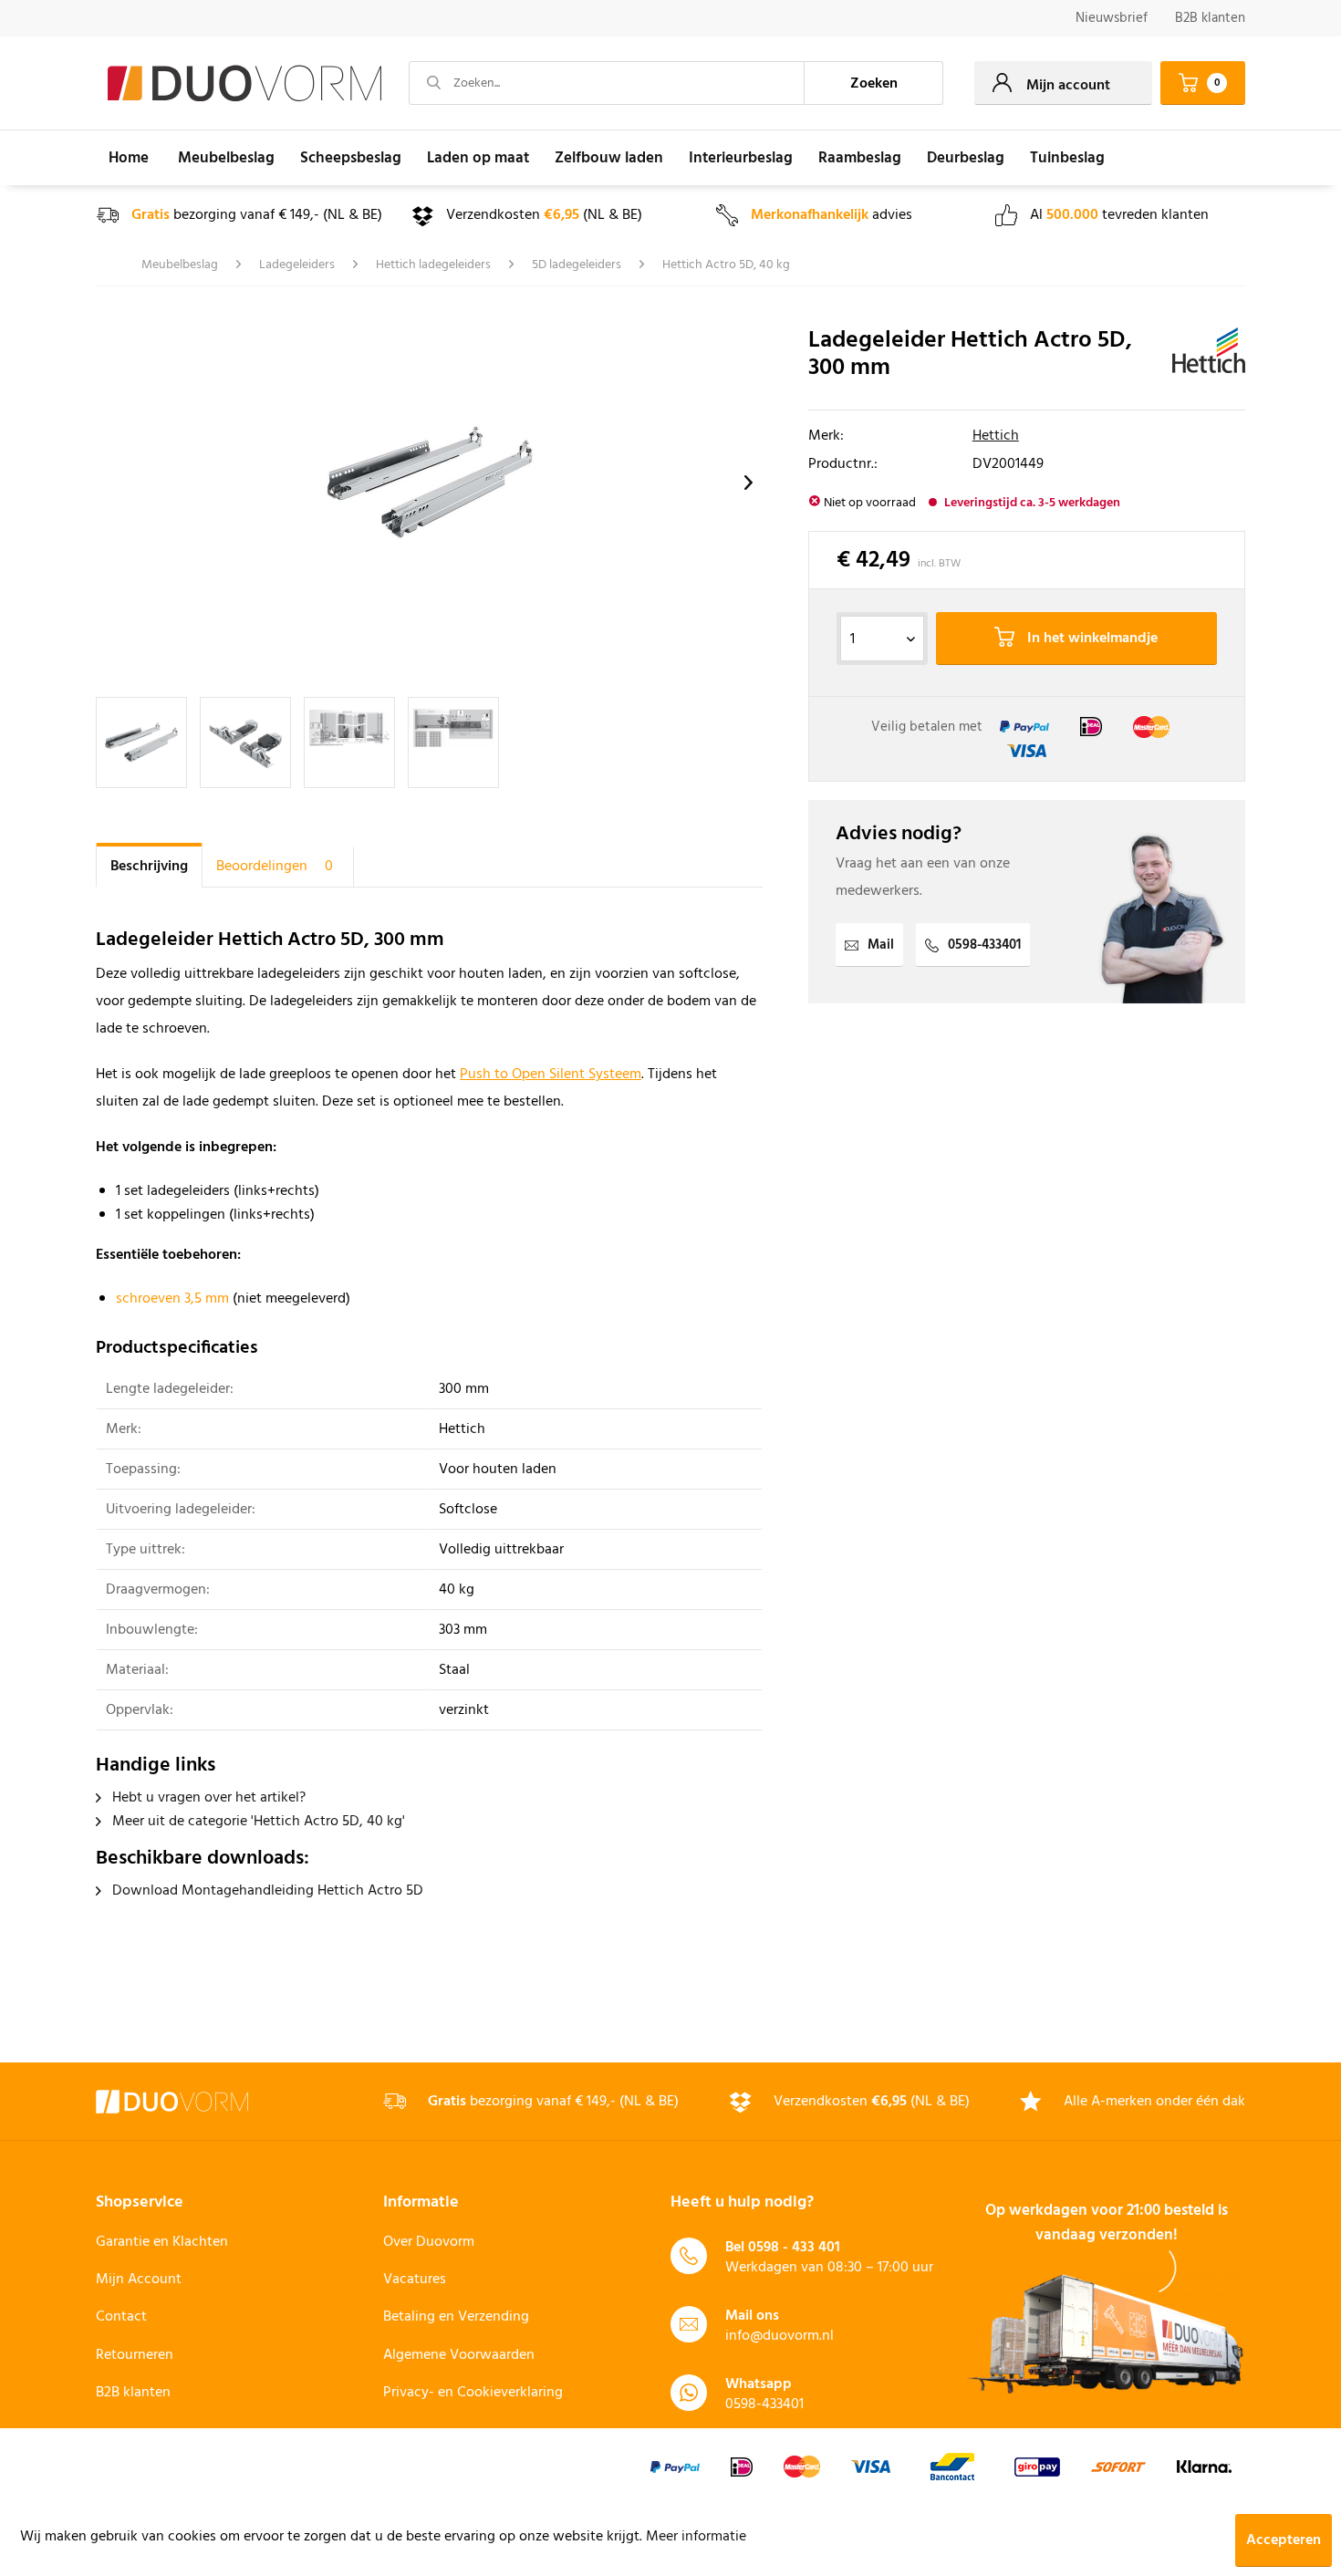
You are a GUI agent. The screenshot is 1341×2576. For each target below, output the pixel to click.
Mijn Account (139, 2280)
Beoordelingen (275, 867)
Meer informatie (696, 2537)
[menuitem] (1112, 19)
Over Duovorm (429, 2242)
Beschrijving (149, 867)
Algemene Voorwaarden (459, 2355)
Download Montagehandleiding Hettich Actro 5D (266, 1891)
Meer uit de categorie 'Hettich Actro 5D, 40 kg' (257, 1822)
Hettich (996, 436)
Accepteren (1284, 2540)
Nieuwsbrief (1112, 18)
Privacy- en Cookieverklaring (473, 2393)
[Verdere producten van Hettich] (1209, 359)
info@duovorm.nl (780, 2336)
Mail (881, 945)
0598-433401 (984, 945)
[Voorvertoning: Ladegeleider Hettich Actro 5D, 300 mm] (141, 743)
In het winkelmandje (1091, 639)
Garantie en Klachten (162, 2242)
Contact (121, 2317)
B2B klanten (1210, 18)
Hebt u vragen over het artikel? (207, 1798)
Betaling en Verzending (456, 2317)
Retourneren (135, 2355)
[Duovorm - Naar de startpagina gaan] (244, 84)
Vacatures (415, 2280)
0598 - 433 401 (794, 2248)
